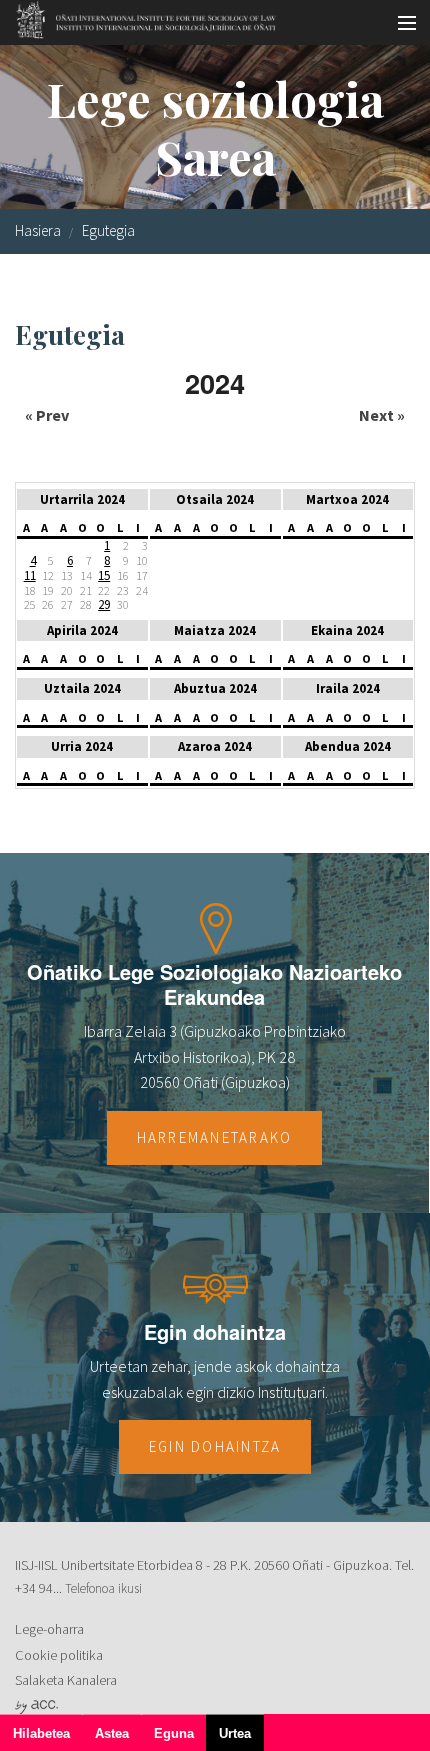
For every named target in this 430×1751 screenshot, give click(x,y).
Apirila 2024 (82, 630)
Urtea (241, 1738)
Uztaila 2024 (82, 688)
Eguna (174, 1733)
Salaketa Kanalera (66, 1680)
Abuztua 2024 (215, 688)
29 (104, 604)
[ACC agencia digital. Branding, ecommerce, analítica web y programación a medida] (36, 1706)
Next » (382, 415)
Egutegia (108, 230)
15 (104, 575)
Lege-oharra (49, 1629)
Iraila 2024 (348, 688)
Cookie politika (59, 1655)
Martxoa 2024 (347, 499)
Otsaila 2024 (215, 499)
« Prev (47, 415)
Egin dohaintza (215, 1446)
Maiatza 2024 (215, 630)
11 (30, 575)
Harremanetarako (215, 1137)
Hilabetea (41, 1733)
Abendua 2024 (348, 746)
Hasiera (38, 230)
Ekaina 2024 (347, 630)
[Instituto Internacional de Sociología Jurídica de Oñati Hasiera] (139, 17)
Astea (112, 1733)
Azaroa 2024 (215, 746)
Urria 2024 (82, 746)
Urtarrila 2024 (82, 499)
